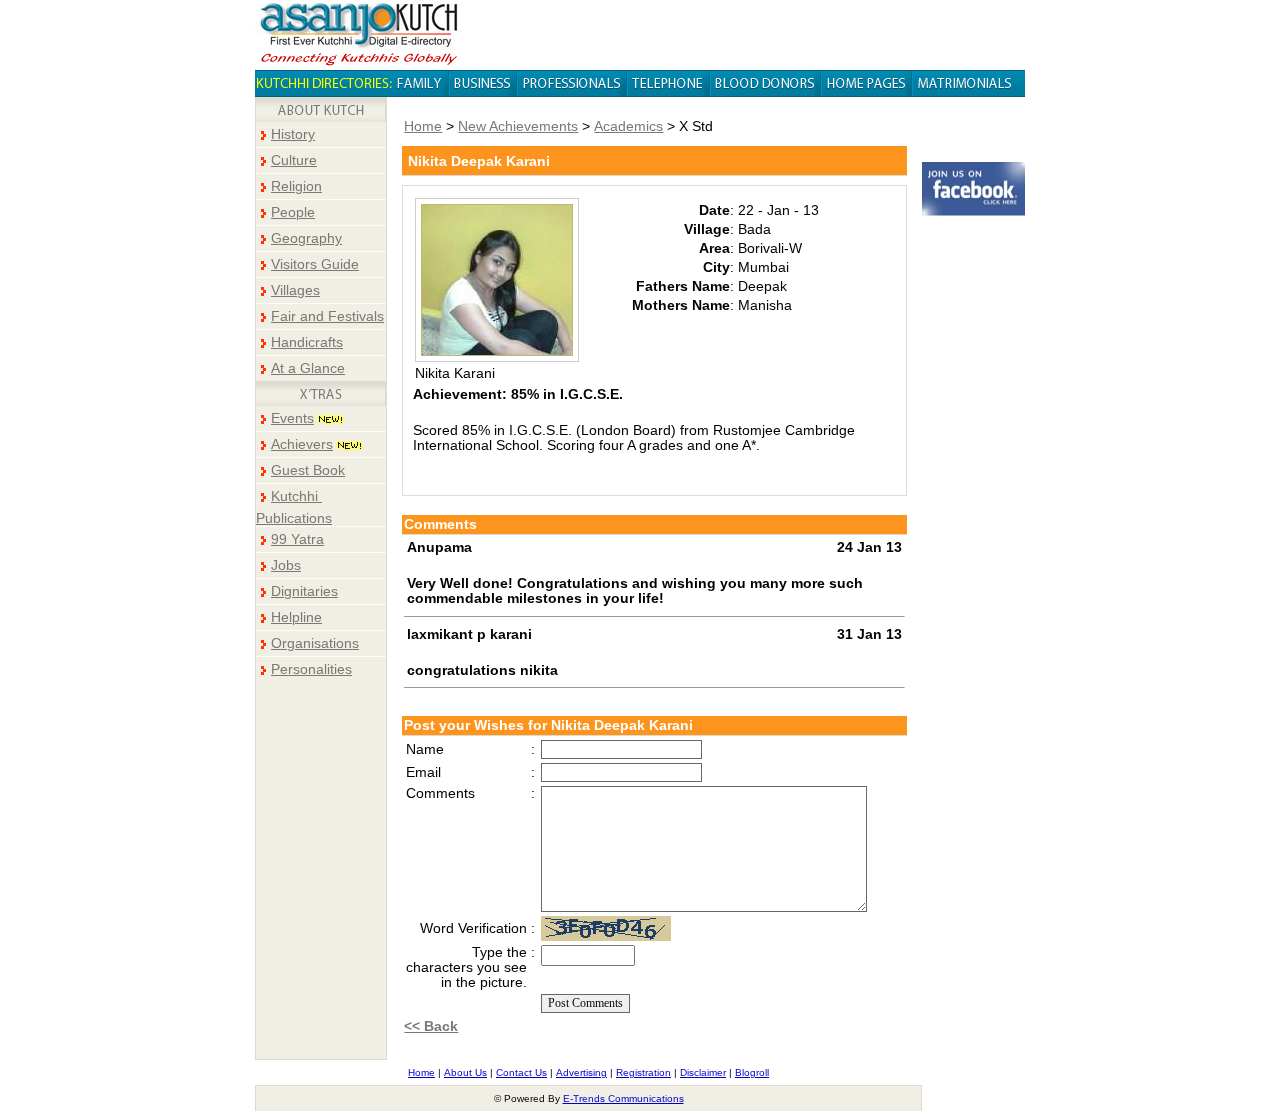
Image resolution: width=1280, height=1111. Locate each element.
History (293, 134)
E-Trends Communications (623, 1098)
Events (292, 418)
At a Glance (308, 368)
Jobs (286, 565)
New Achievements (518, 126)
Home (423, 126)
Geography (306, 238)
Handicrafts (307, 342)
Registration (643, 1072)
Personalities (311, 669)
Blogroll (752, 1072)
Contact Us (521, 1072)
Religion (296, 186)
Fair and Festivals (327, 316)
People (293, 212)
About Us (465, 1072)
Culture (294, 160)
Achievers (302, 444)
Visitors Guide (315, 264)
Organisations (315, 643)
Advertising (581, 1072)
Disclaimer (703, 1072)
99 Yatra (297, 539)
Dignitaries (304, 591)
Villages (295, 290)
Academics (628, 126)
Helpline (296, 617)
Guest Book (308, 470)
